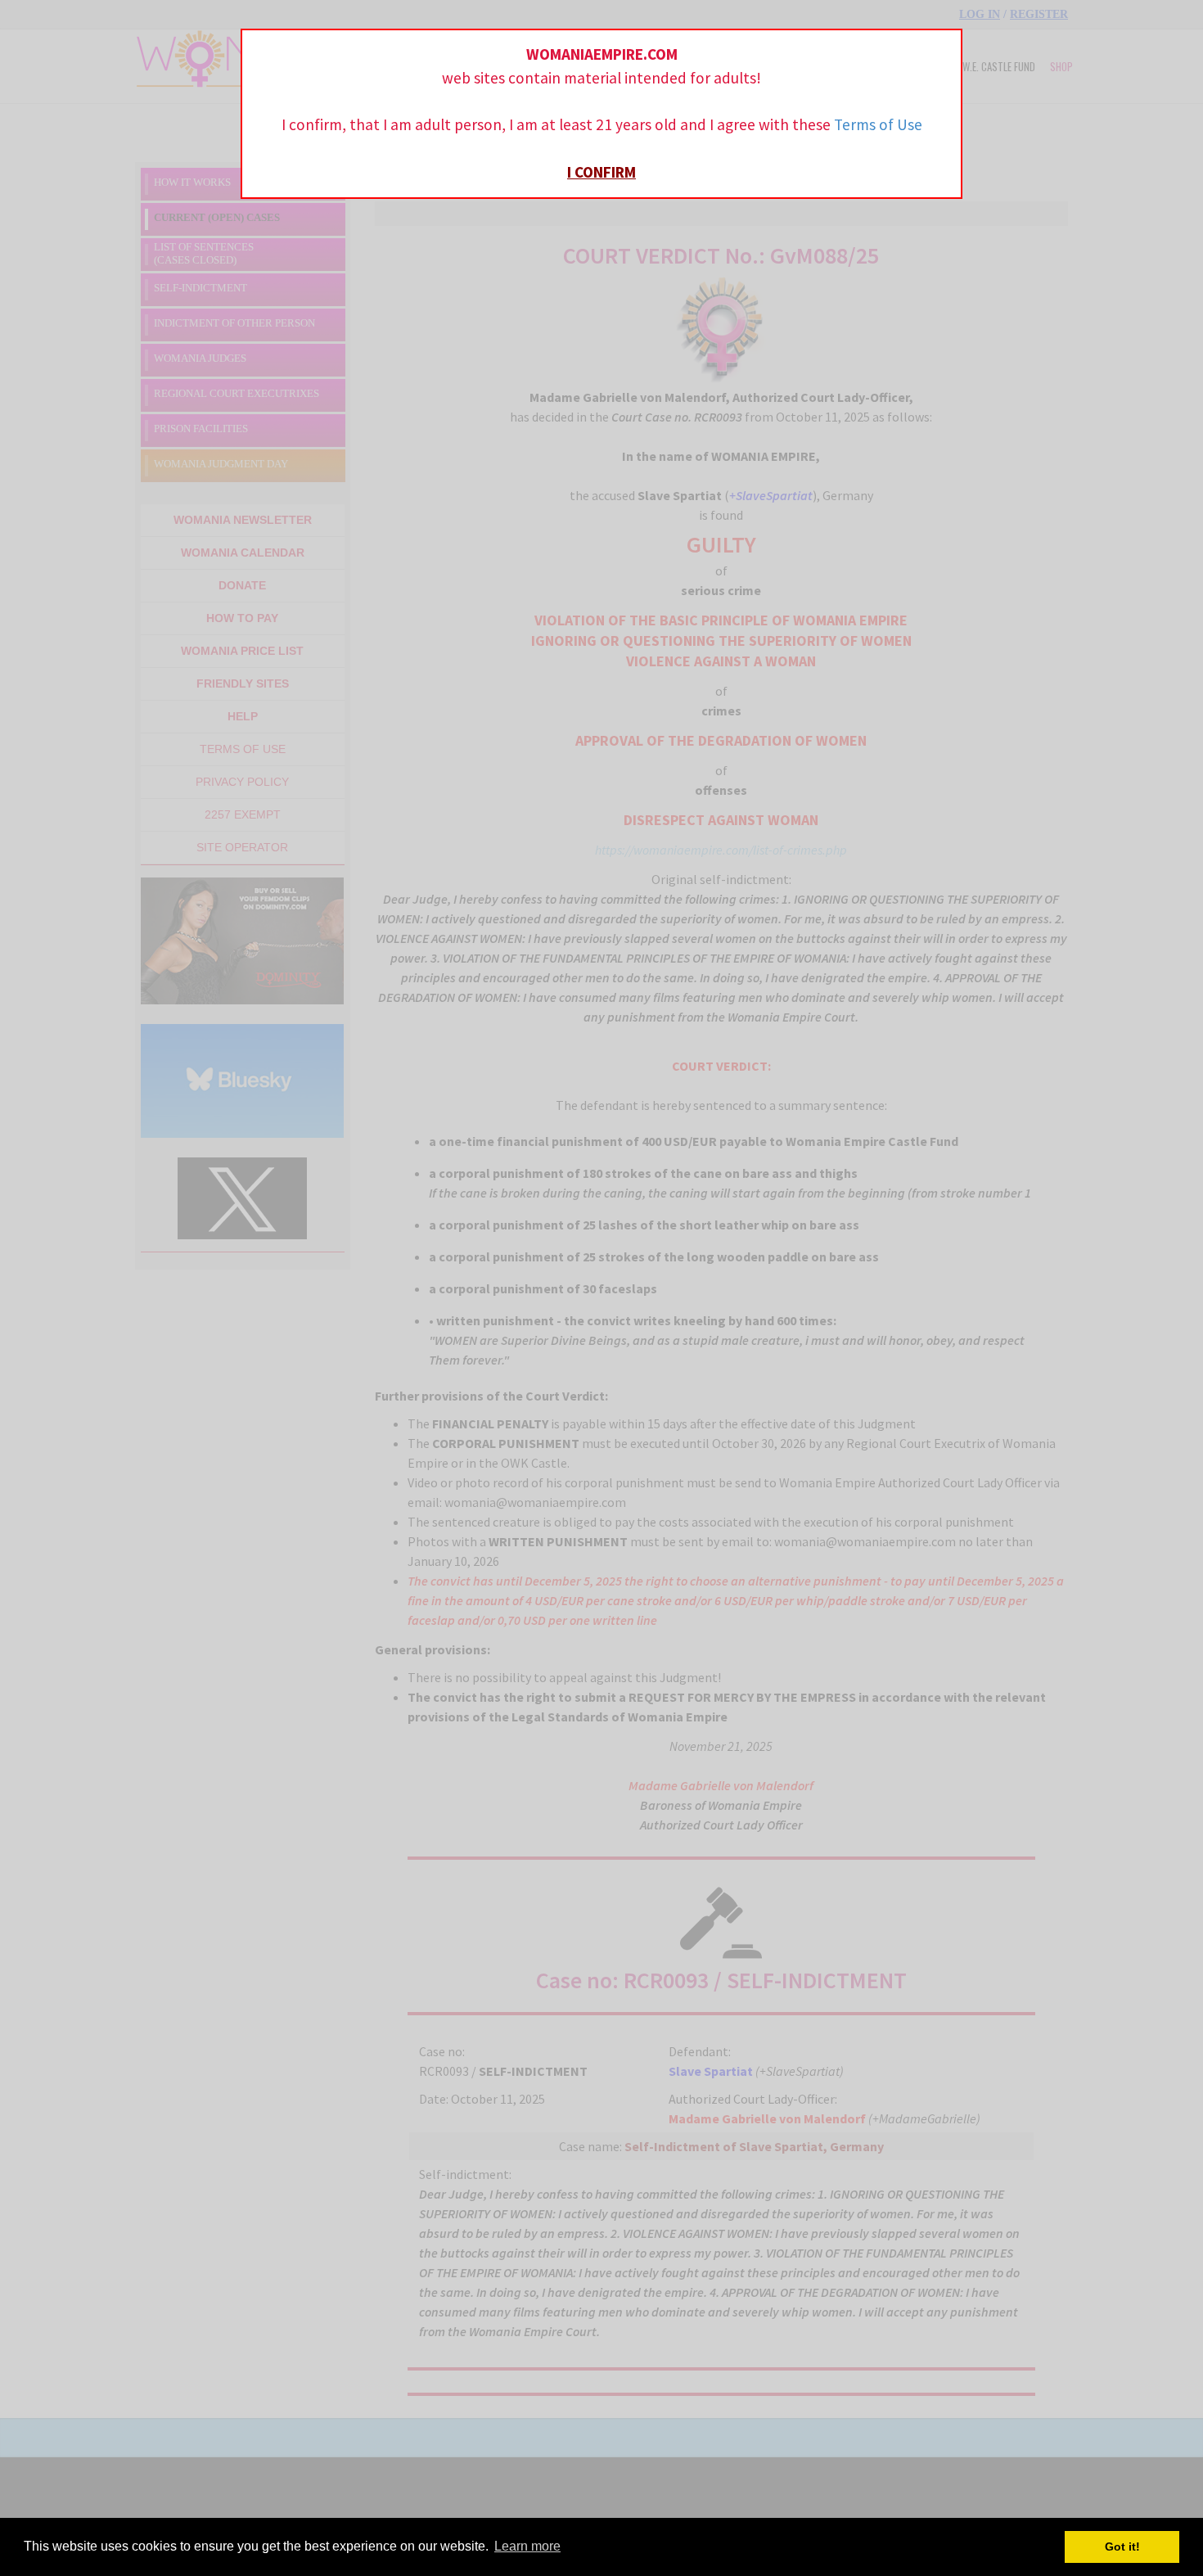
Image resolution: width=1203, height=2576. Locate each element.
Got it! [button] (1122, 2547)
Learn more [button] (527, 2546)
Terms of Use (878, 124)
